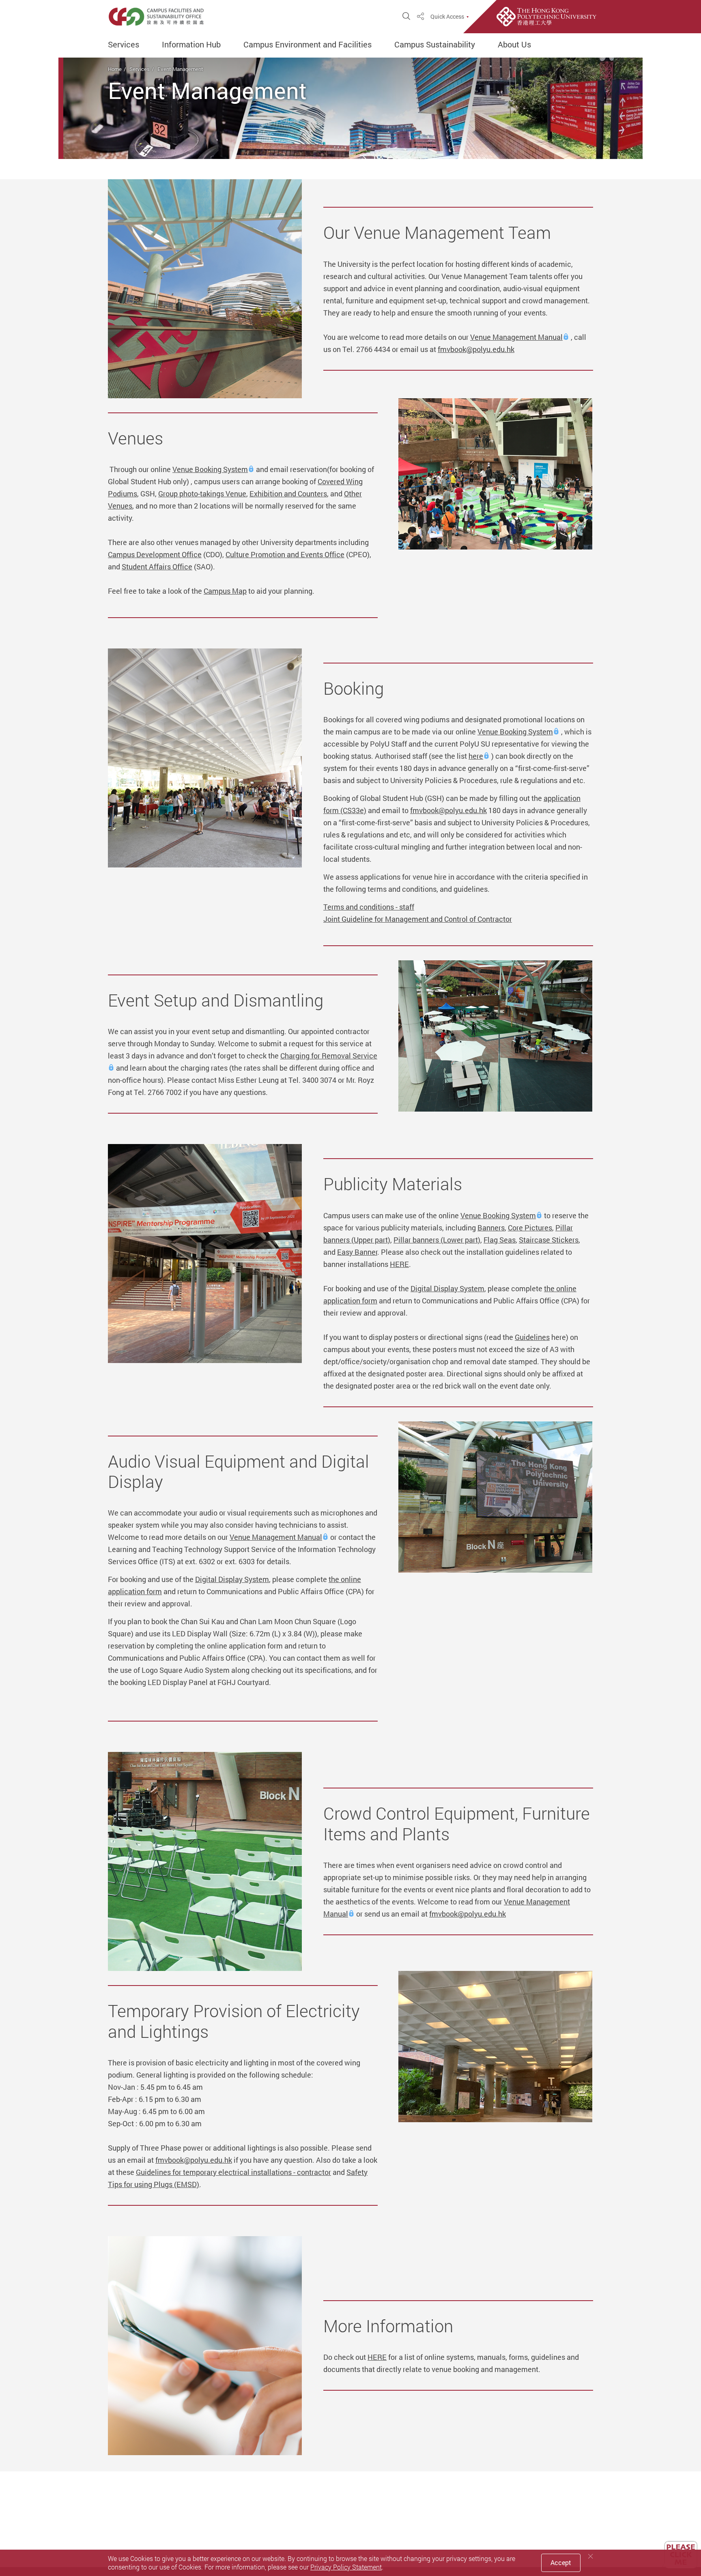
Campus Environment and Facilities (307, 45)
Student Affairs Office (157, 567)
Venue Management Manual (516, 337)
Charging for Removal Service (329, 1056)
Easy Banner (357, 1252)
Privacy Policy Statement (346, 2567)
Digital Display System (447, 1288)
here (476, 756)
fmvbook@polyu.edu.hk (476, 349)
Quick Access (447, 17)
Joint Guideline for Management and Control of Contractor (418, 919)
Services (124, 45)
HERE (399, 1264)
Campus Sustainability (435, 45)
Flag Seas (500, 1240)
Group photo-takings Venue (202, 494)
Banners (491, 1228)
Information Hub (191, 45)
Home (115, 69)
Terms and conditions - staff (369, 907)
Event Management (180, 69)
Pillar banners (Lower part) (437, 1240)
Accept (561, 2563)
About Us (514, 45)
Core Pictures (530, 1228)
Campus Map (225, 591)
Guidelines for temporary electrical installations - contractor (233, 2172)
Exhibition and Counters (288, 494)
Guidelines (532, 1337)
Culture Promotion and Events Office (285, 554)
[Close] (591, 2556)
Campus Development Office (155, 554)
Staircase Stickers (549, 1240)
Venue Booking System (210, 469)
